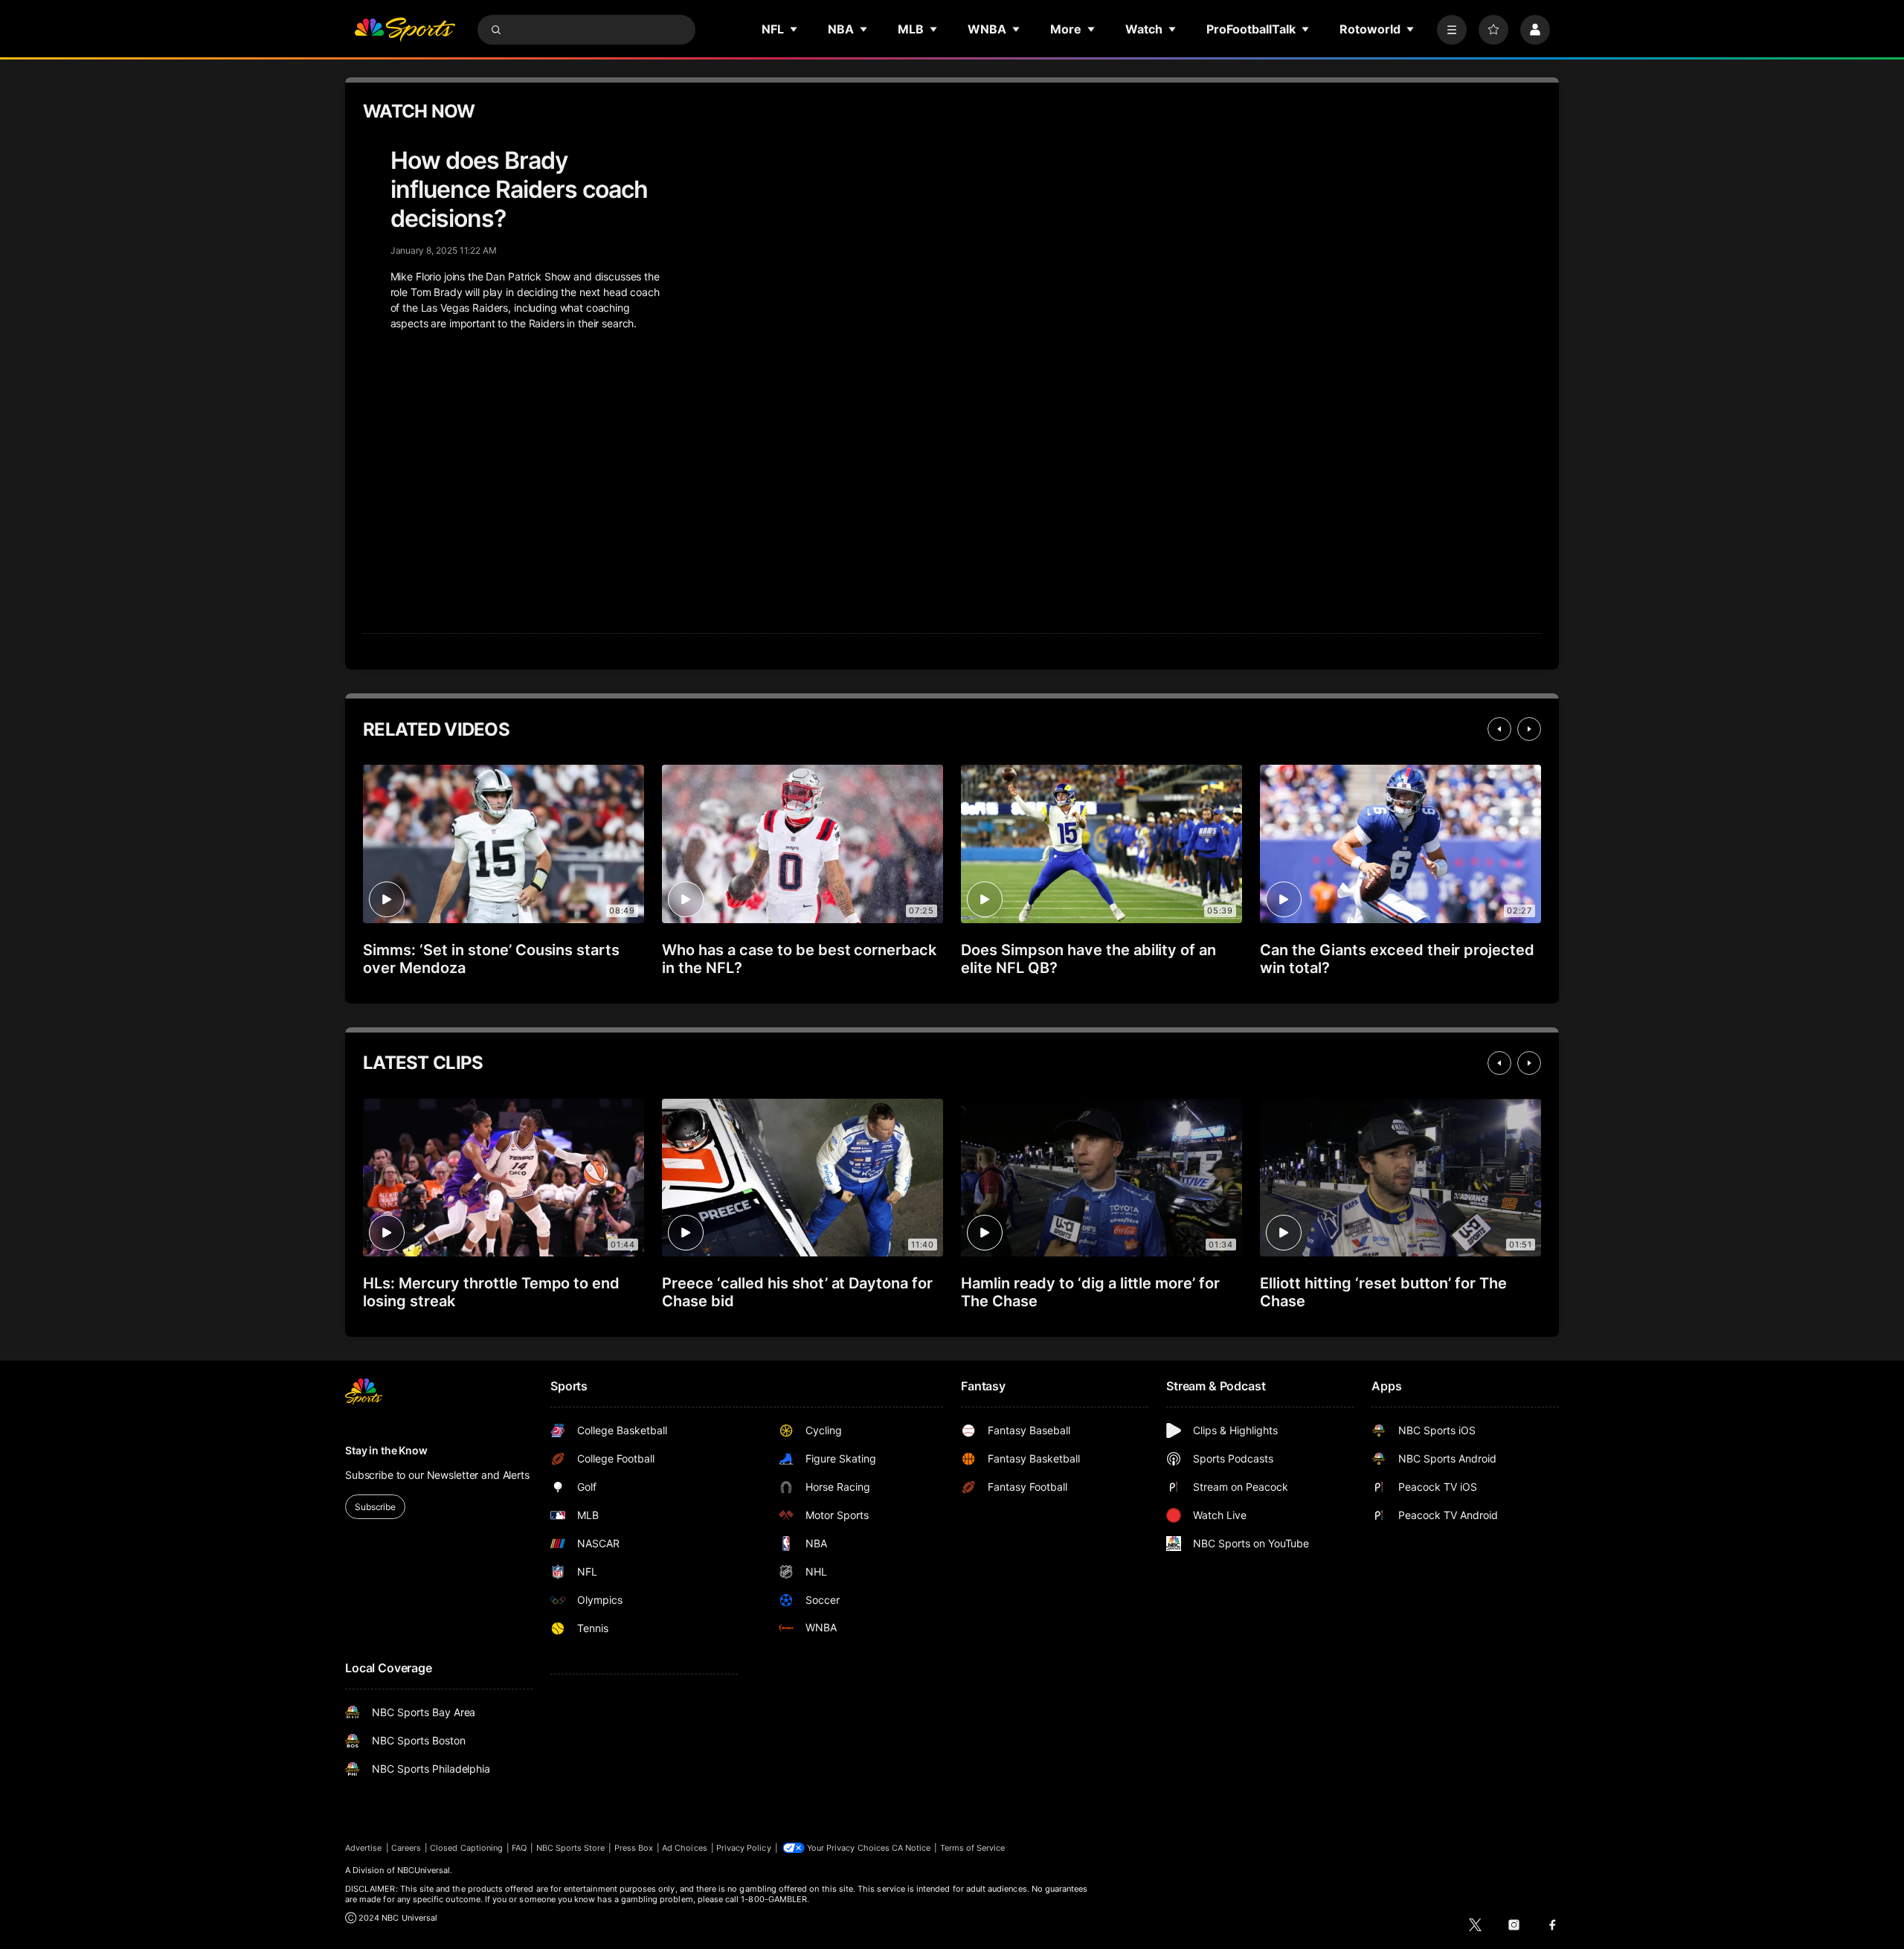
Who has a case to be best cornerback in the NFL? (799, 959)
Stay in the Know (386, 1450)
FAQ (519, 1848)
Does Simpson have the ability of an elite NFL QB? (1088, 959)
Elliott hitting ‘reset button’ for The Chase (1383, 1292)
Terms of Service (973, 1848)
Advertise (364, 1848)
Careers (406, 1848)
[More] (1452, 30)
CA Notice (911, 1848)
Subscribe (375, 1507)
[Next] (1529, 729)
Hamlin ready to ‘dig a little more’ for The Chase (1090, 1292)
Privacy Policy (744, 1848)
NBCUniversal (424, 1870)
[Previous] (1499, 729)
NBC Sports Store (571, 1848)
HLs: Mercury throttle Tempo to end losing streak (491, 1292)
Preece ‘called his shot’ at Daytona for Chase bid (797, 1292)
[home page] (405, 30)
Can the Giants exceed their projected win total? (1397, 959)
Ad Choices (685, 1848)
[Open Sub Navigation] (794, 29)
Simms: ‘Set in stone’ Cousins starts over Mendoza (491, 959)
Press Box (634, 1848)
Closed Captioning (466, 1848)
